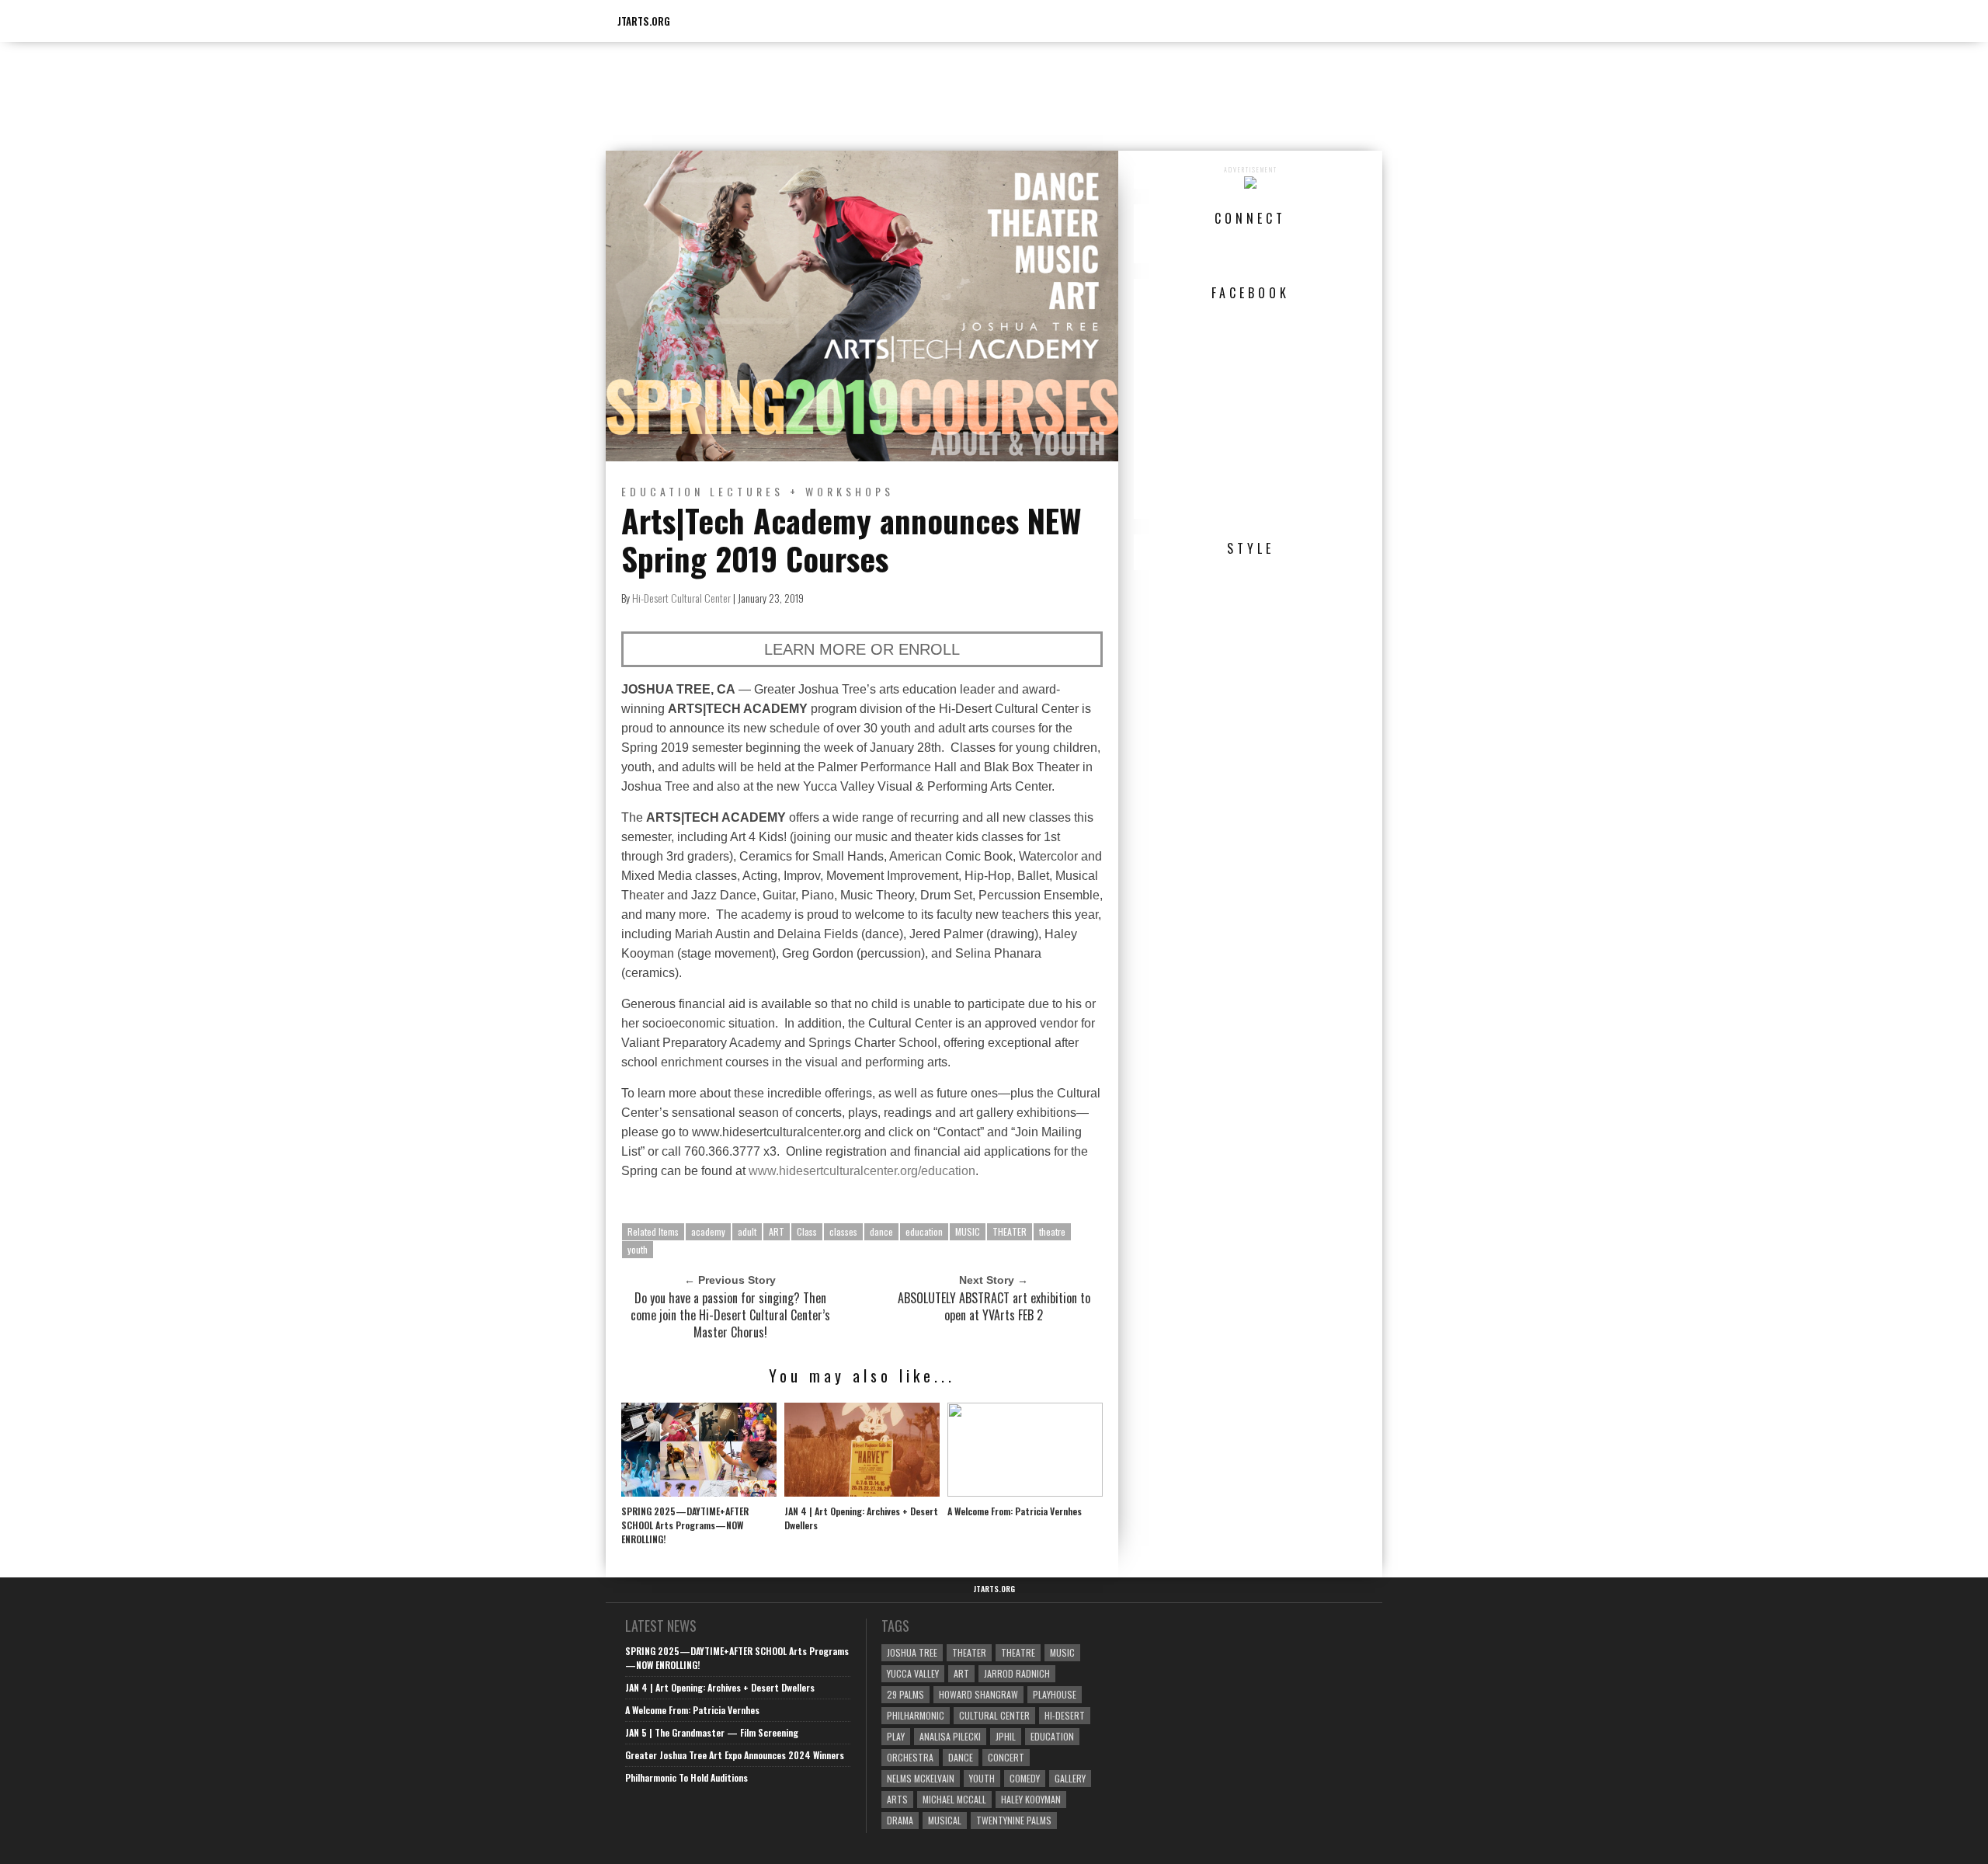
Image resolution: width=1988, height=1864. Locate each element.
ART (777, 1231)
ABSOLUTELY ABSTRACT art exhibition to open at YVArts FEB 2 (994, 1306)
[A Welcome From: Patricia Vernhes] (1025, 1492)
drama (900, 1820)
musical (945, 1820)
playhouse (1055, 1694)
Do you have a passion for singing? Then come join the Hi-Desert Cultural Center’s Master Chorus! (730, 1315)
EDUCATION (662, 491)
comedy (1025, 1778)
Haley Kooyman (1031, 1799)
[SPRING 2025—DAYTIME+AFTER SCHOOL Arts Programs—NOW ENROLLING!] (699, 1492)
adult (747, 1231)
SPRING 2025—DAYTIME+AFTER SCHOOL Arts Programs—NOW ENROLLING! (685, 1525)
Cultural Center (994, 1715)
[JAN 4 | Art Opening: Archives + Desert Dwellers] (862, 1492)
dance (881, 1231)
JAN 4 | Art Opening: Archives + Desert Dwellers (861, 1518)
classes (843, 1231)
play (896, 1736)
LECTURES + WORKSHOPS (802, 491)
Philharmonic (916, 1715)
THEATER (1010, 1231)
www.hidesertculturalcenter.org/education (862, 1171)
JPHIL (1006, 1736)
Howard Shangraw (978, 1694)
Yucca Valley (913, 1673)
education (924, 1231)
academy (708, 1231)
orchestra (910, 1757)
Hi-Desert (1065, 1715)
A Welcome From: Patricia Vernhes (1015, 1511)
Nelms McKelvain (921, 1778)
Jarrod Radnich (1017, 1673)
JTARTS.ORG (644, 21)
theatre (1052, 1231)
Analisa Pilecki (950, 1736)
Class (807, 1231)
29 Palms (905, 1694)
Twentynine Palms (1014, 1820)
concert (1006, 1757)
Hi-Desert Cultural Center (681, 598)
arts (897, 1799)
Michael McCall (954, 1799)
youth (638, 1249)
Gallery (1070, 1778)
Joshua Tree (912, 1652)
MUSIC (968, 1231)
